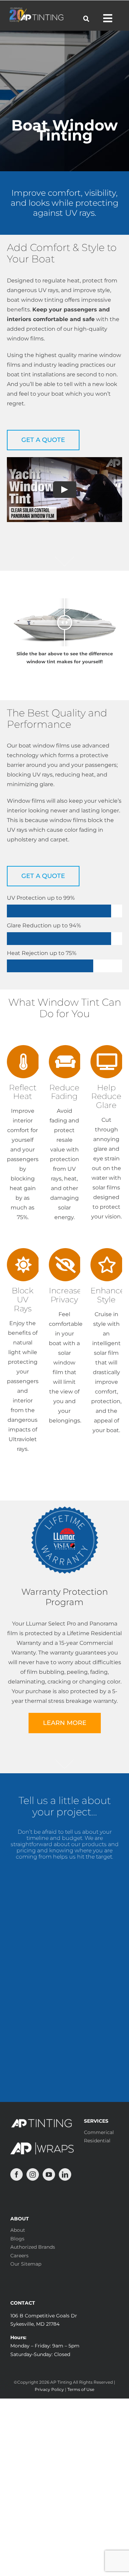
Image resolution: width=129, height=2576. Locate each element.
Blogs (17, 2239)
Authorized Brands (33, 2247)
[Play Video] (65, 490)
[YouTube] (49, 2174)
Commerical (99, 2132)
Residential (97, 2141)
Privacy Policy (49, 2389)
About (18, 2230)
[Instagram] (33, 2174)
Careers (19, 2256)
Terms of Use (81, 2389)
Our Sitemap (26, 2264)
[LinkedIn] (65, 2174)
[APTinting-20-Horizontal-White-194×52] (36, 10)
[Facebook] (17, 2174)
